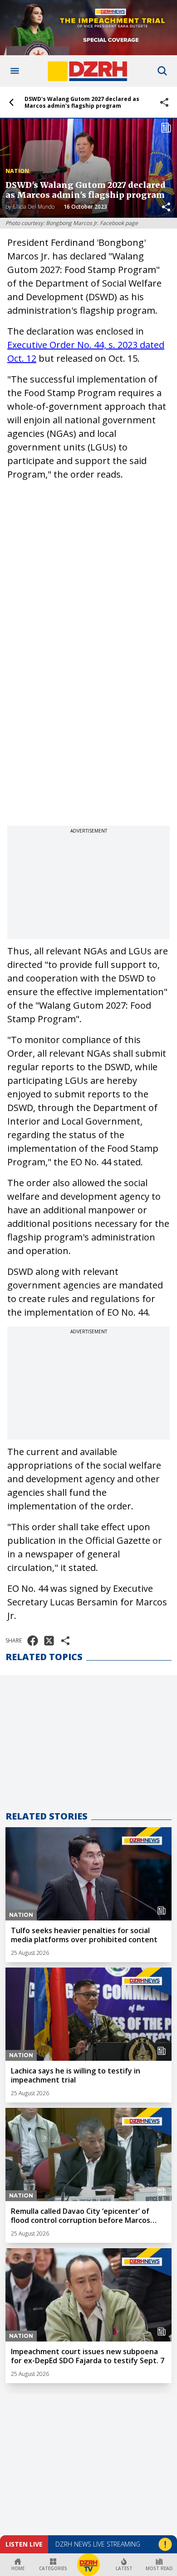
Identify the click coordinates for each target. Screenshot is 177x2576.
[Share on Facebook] (33, 1641)
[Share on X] (49, 1641)
